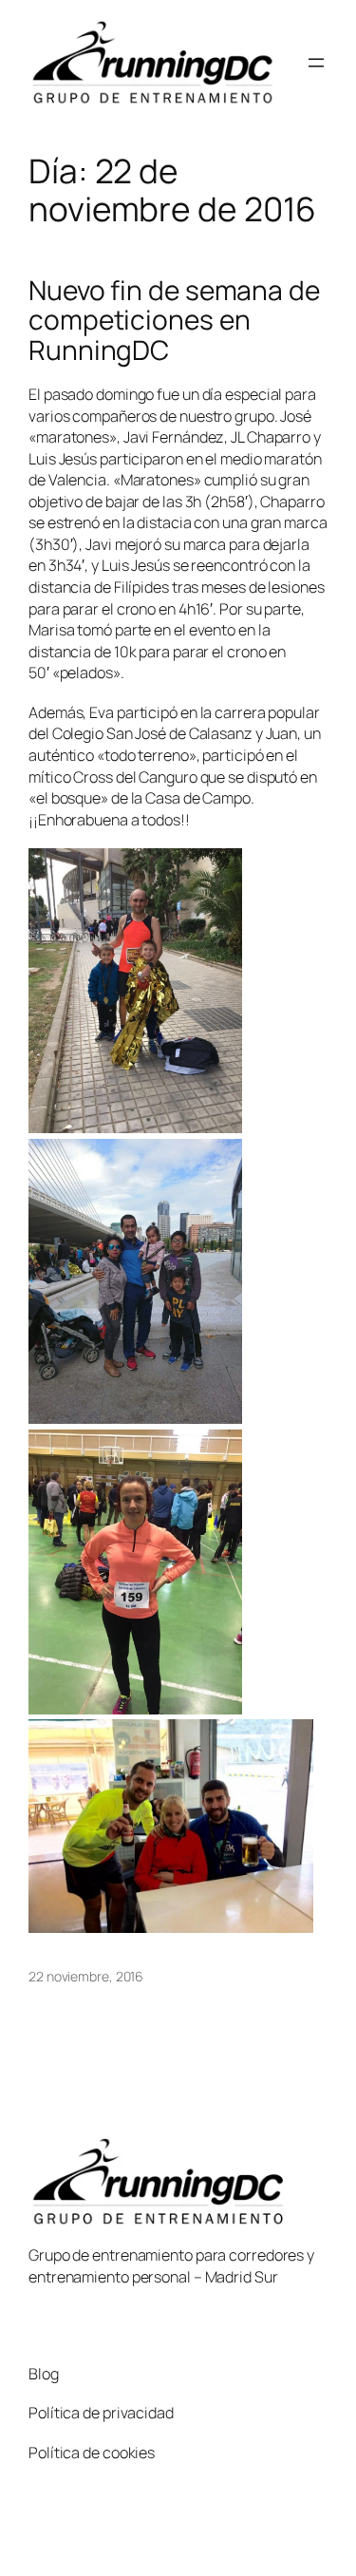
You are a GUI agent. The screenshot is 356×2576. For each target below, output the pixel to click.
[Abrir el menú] (316, 63)
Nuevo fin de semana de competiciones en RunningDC (174, 321)
